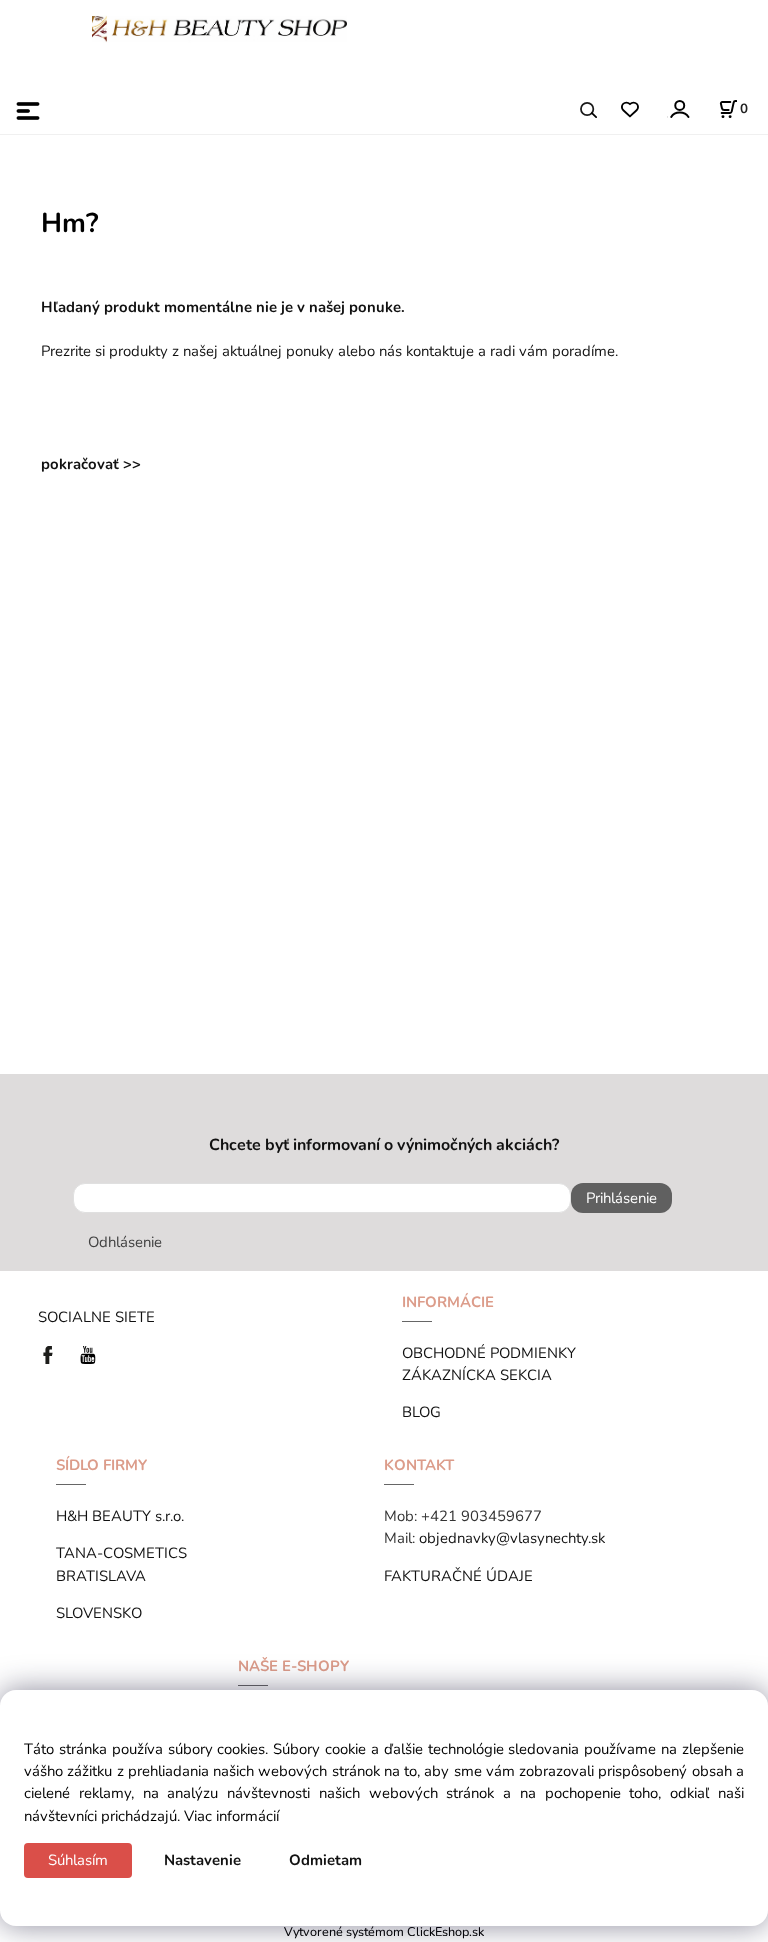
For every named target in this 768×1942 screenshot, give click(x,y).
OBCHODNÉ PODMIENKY (489, 1353)
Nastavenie (202, 1860)
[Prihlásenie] (678, 108)
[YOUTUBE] (88, 1354)
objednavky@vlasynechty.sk (512, 1538)
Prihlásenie (621, 1198)
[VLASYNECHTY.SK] (53, 1354)
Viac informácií (231, 1816)
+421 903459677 (481, 1516)
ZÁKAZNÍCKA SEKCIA (481, 1375)
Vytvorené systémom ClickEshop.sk (384, 1931)
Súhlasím (78, 1860)
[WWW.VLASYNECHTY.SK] (219, 27)
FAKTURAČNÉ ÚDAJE (458, 1576)
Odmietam (325, 1860)
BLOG (421, 1412)
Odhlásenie (125, 1242)
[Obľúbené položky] (629, 110)
